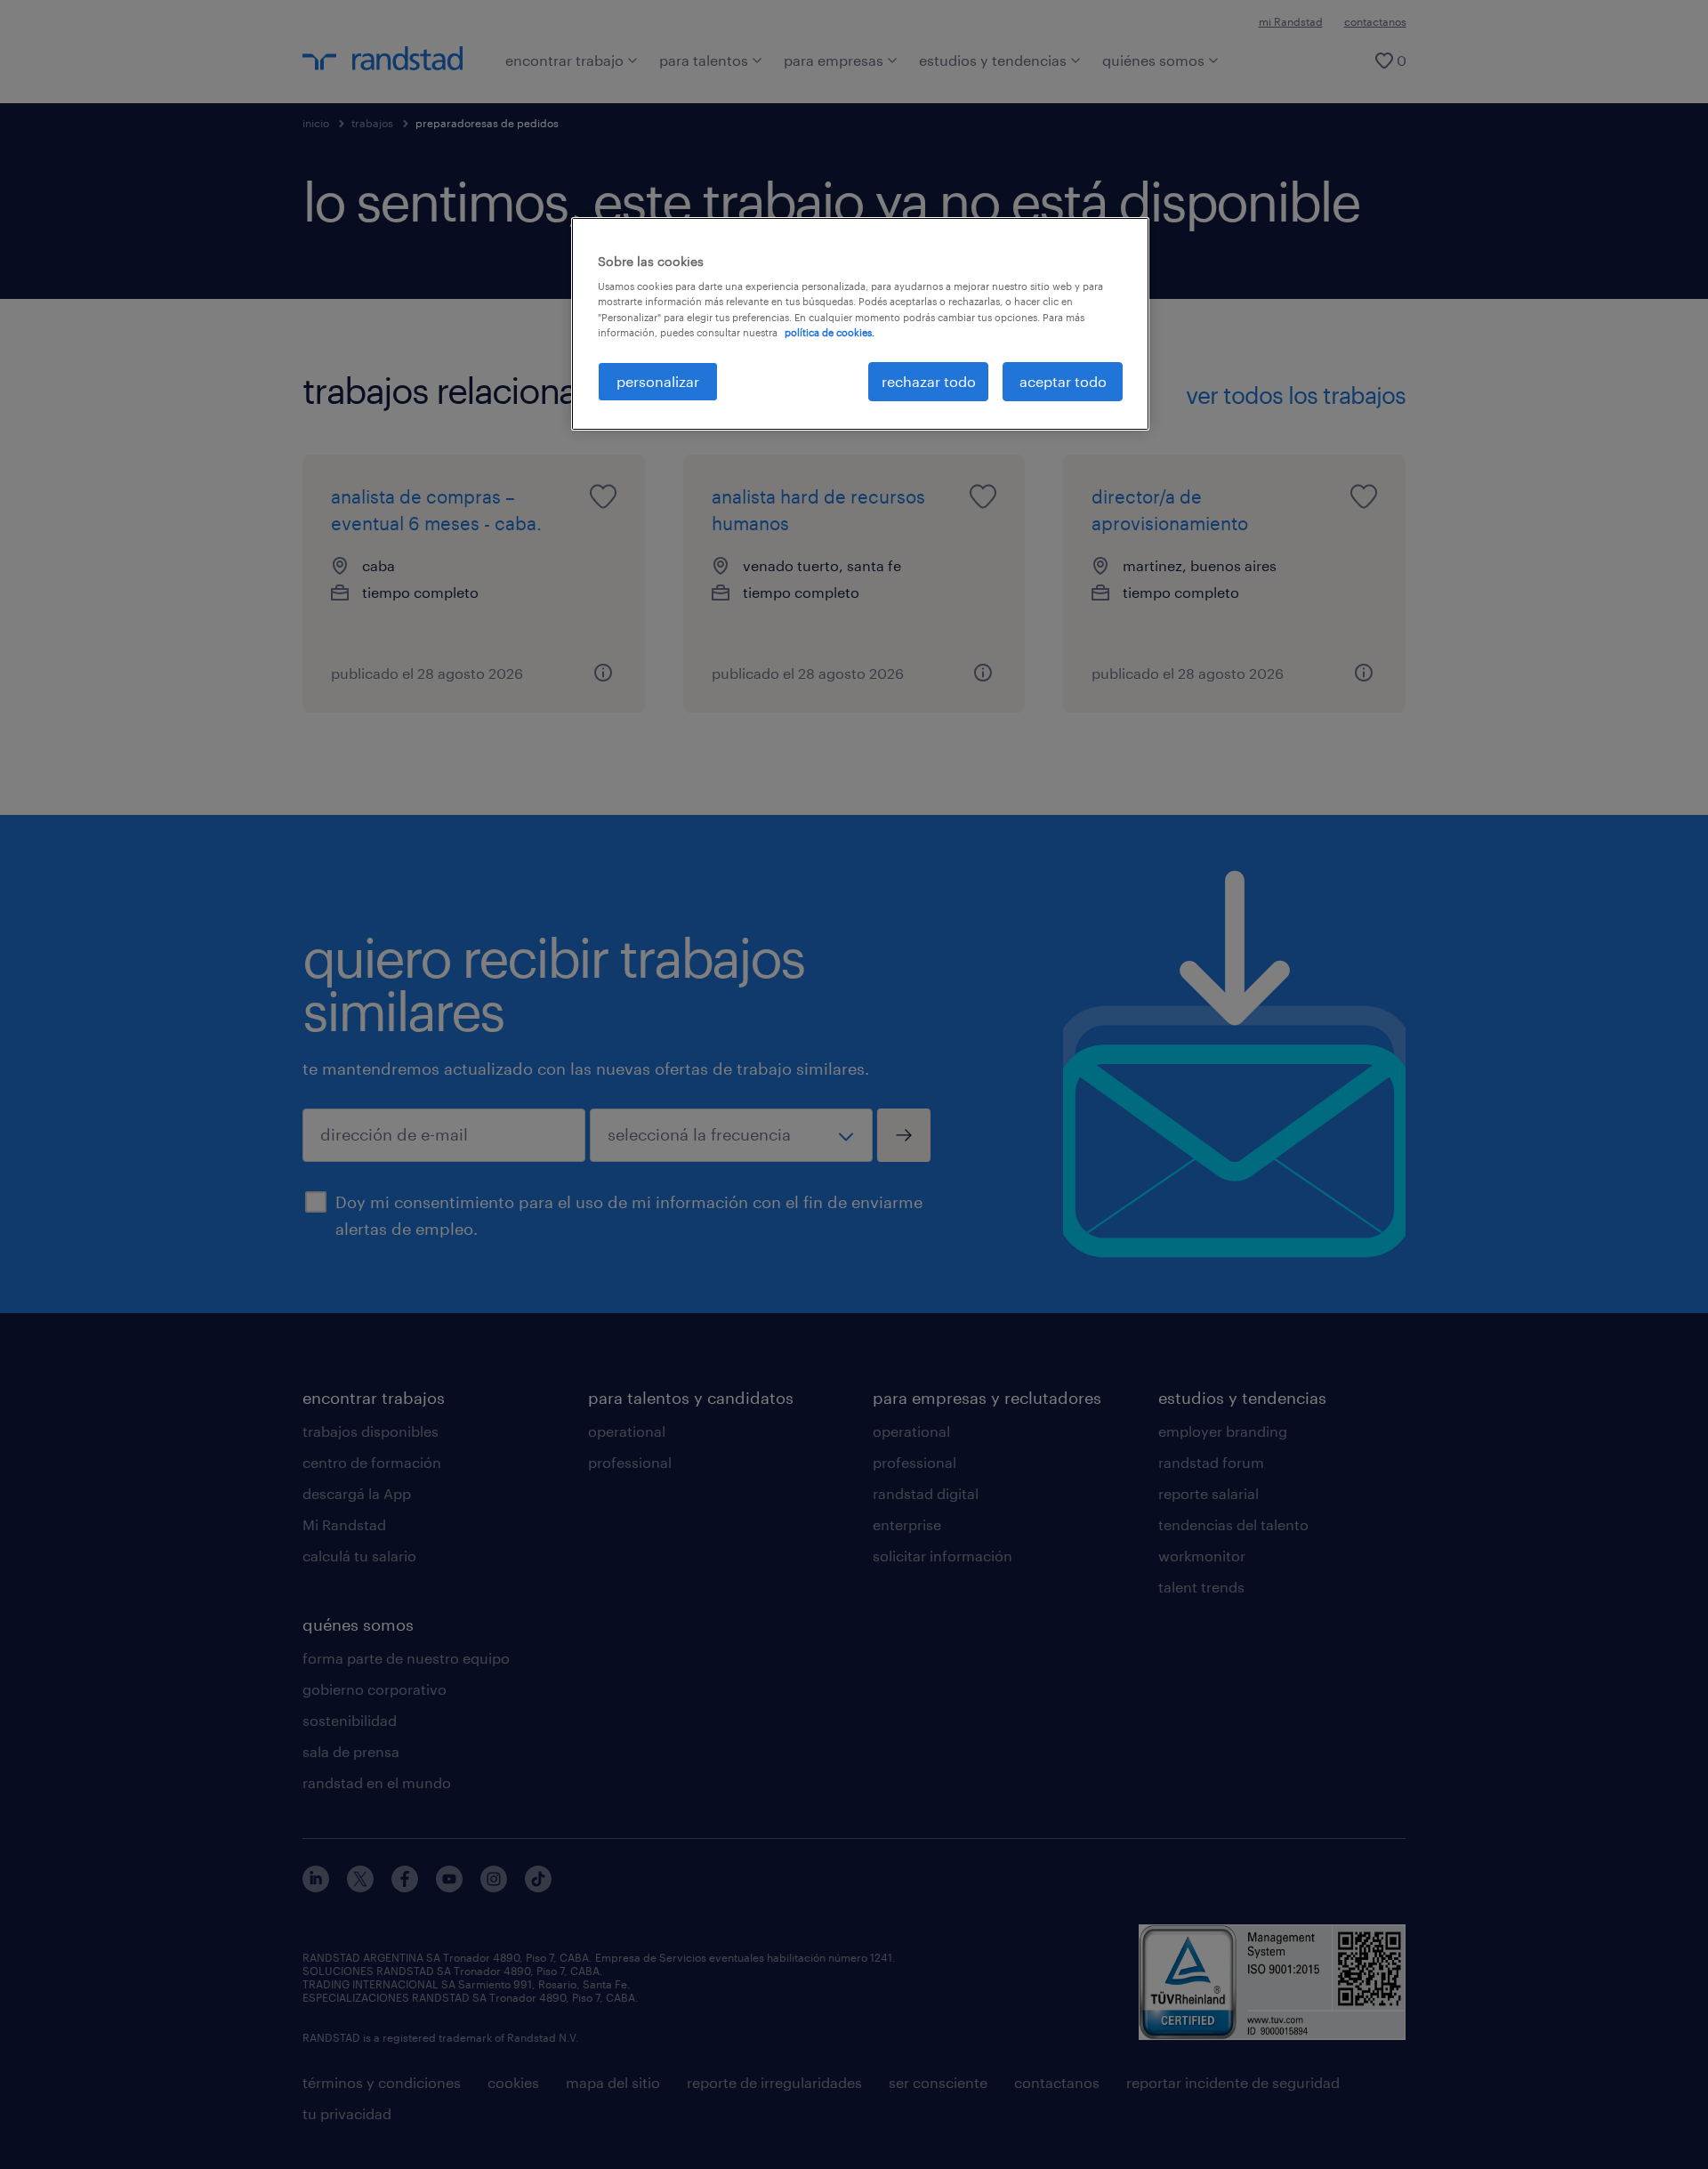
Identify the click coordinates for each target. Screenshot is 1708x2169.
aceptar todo (1063, 381)
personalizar (658, 381)
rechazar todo (929, 381)
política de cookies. (830, 332)
